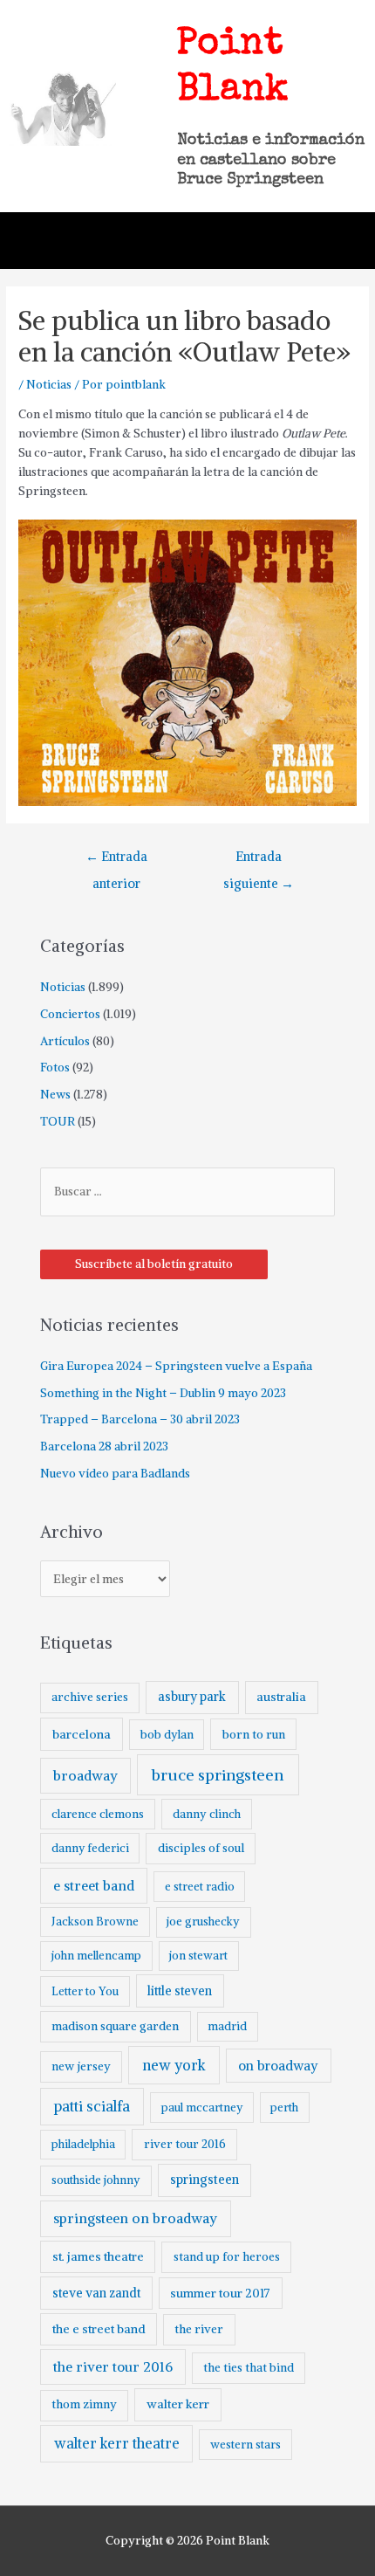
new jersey (81, 2066)
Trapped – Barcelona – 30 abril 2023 (140, 1419)
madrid (227, 2026)
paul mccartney (202, 2108)
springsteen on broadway (135, 2218)
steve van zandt (96, 2293)
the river (199, 2329)
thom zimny (84, 2404)
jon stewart (198, 1956)
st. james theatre (98, 2256)
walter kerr (178, 2404)
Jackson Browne (95, 1922)
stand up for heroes (227, 2257)
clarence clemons (98, 1814)
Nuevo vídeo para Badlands (115, 1474)
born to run (254, 1734)
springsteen (205, 2180)
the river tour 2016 (113, 2367)
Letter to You (85, 1991)
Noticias (49, 385)
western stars (245, 2445)
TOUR (58, 1122)
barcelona (82, 1734)
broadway (85, 1776)
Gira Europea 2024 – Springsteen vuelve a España (176, 1366)
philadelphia (83, 2144)
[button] (341, 241)
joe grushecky (203, 1922)
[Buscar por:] (187, 1192)
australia (281, 1697)
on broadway (278, 2066)
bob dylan (167, 1735)
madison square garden (115, 2026)
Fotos (55, 1068)
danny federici (90, 1848)
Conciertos (70, 1014)
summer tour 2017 (220, 2293)
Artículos (65, 1041)
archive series (90, 1697)
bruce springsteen (218, 1775)
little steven (180, 1991)
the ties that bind (249, 2368)
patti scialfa (92, 2107)
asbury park (192, 1697)
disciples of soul (201, 1848)
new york (174, 2065)
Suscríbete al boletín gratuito (154, 1264)
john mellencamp (96, 1956)
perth (284, 2108)
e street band (94, 1886)
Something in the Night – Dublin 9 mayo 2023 (163, 1393)
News (55, 1095)
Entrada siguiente (259, 861)
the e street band (99, 2329)
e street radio (200, 1887)
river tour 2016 (185, 2144)
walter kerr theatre (117, 2443)
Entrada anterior (116, 861)
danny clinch (207, 1814)
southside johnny (96, 2180)
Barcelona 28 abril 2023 (104, 1446)
